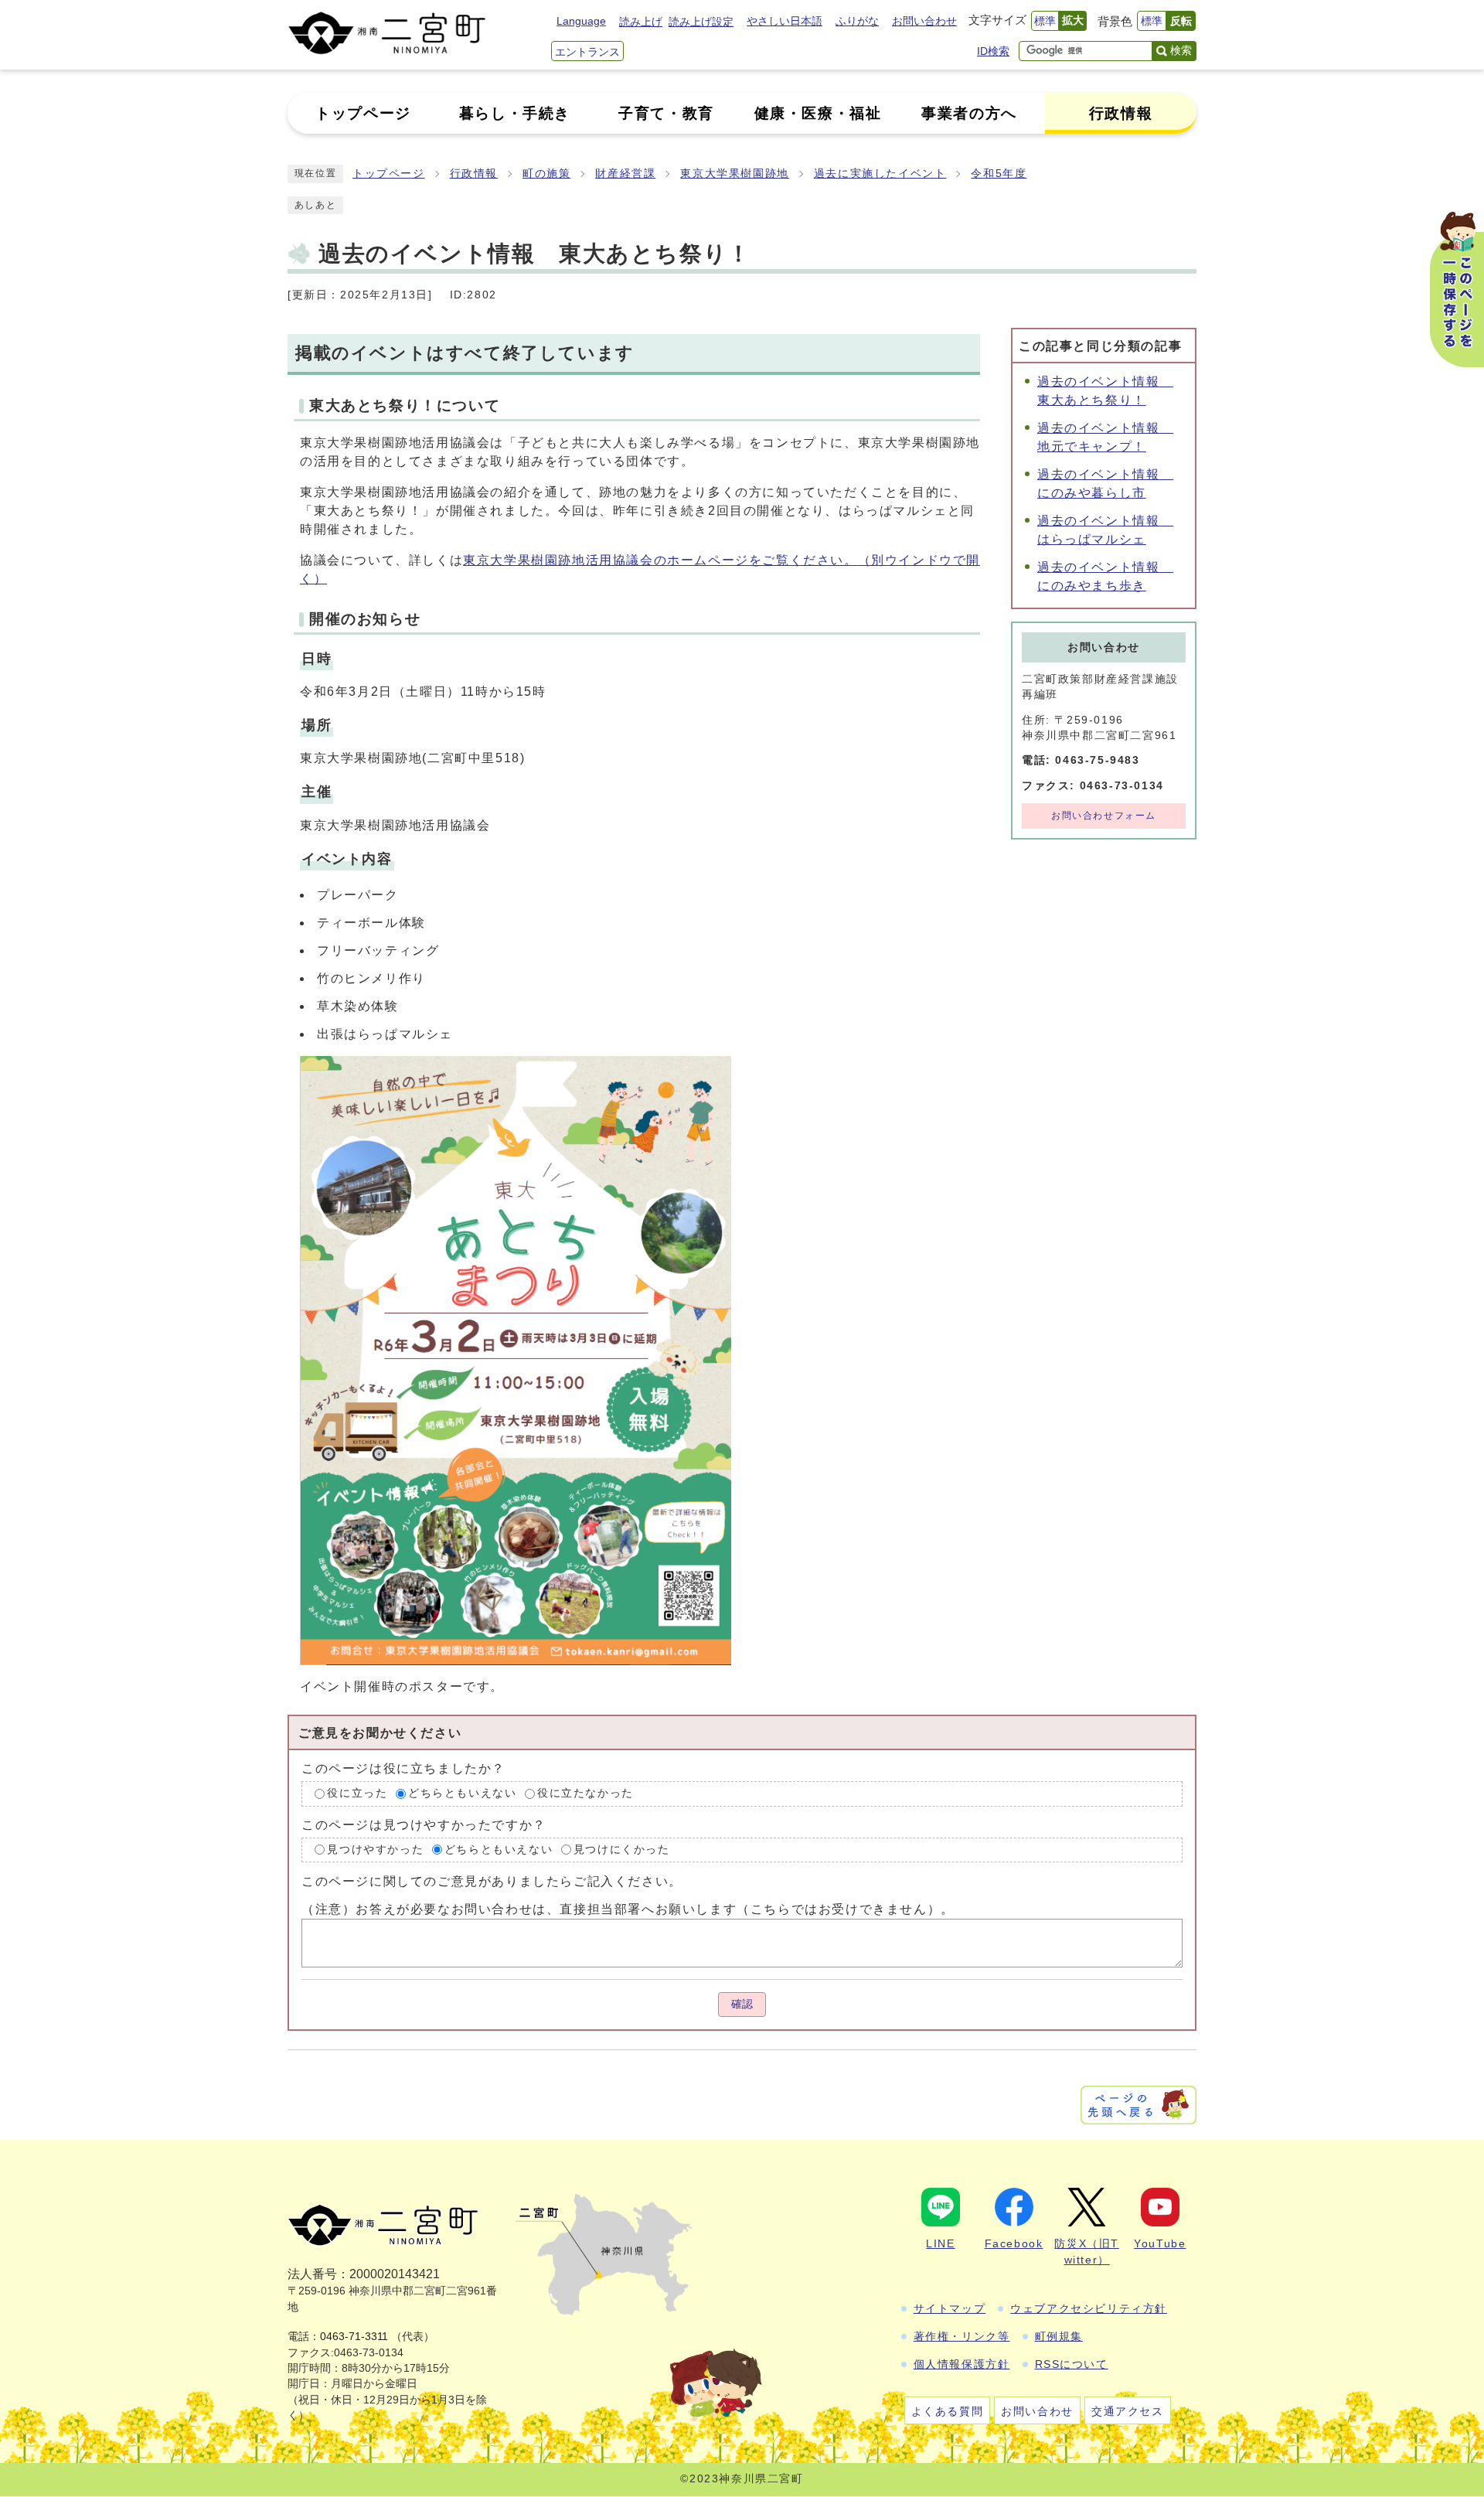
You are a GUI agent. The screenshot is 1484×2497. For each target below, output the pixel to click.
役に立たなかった (585, 1793)
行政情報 (474, 174)
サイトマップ (950, 2308)
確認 (742, 2004)
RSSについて (1072, 2364)
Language (581, 21)
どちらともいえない (462, 1793)
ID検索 (993, 51)
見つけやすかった (375, 1850)
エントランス (587, 52)
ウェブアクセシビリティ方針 (1089, 2308)
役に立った (357, 1793)
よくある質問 (948, 2411)
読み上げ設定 (701, 22)
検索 (1181, 50)
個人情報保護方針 (962, 2364)
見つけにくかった (622, 1850)
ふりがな (857, 21)
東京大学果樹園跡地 (734, 174)
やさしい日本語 (785, 21)
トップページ (389, 174)
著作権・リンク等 (962, 2336)
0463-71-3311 (354, 2337)
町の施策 (546, 174)
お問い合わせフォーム (1104, 816)
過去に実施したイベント (880, 174)
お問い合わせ (924, 21)
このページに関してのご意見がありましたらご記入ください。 (492, 1881)
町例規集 (1059, 2336)
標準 (1045, 21)
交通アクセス (1128, 2411)
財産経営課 (625, 174)
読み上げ (641, 22)
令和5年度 (999, 174)
